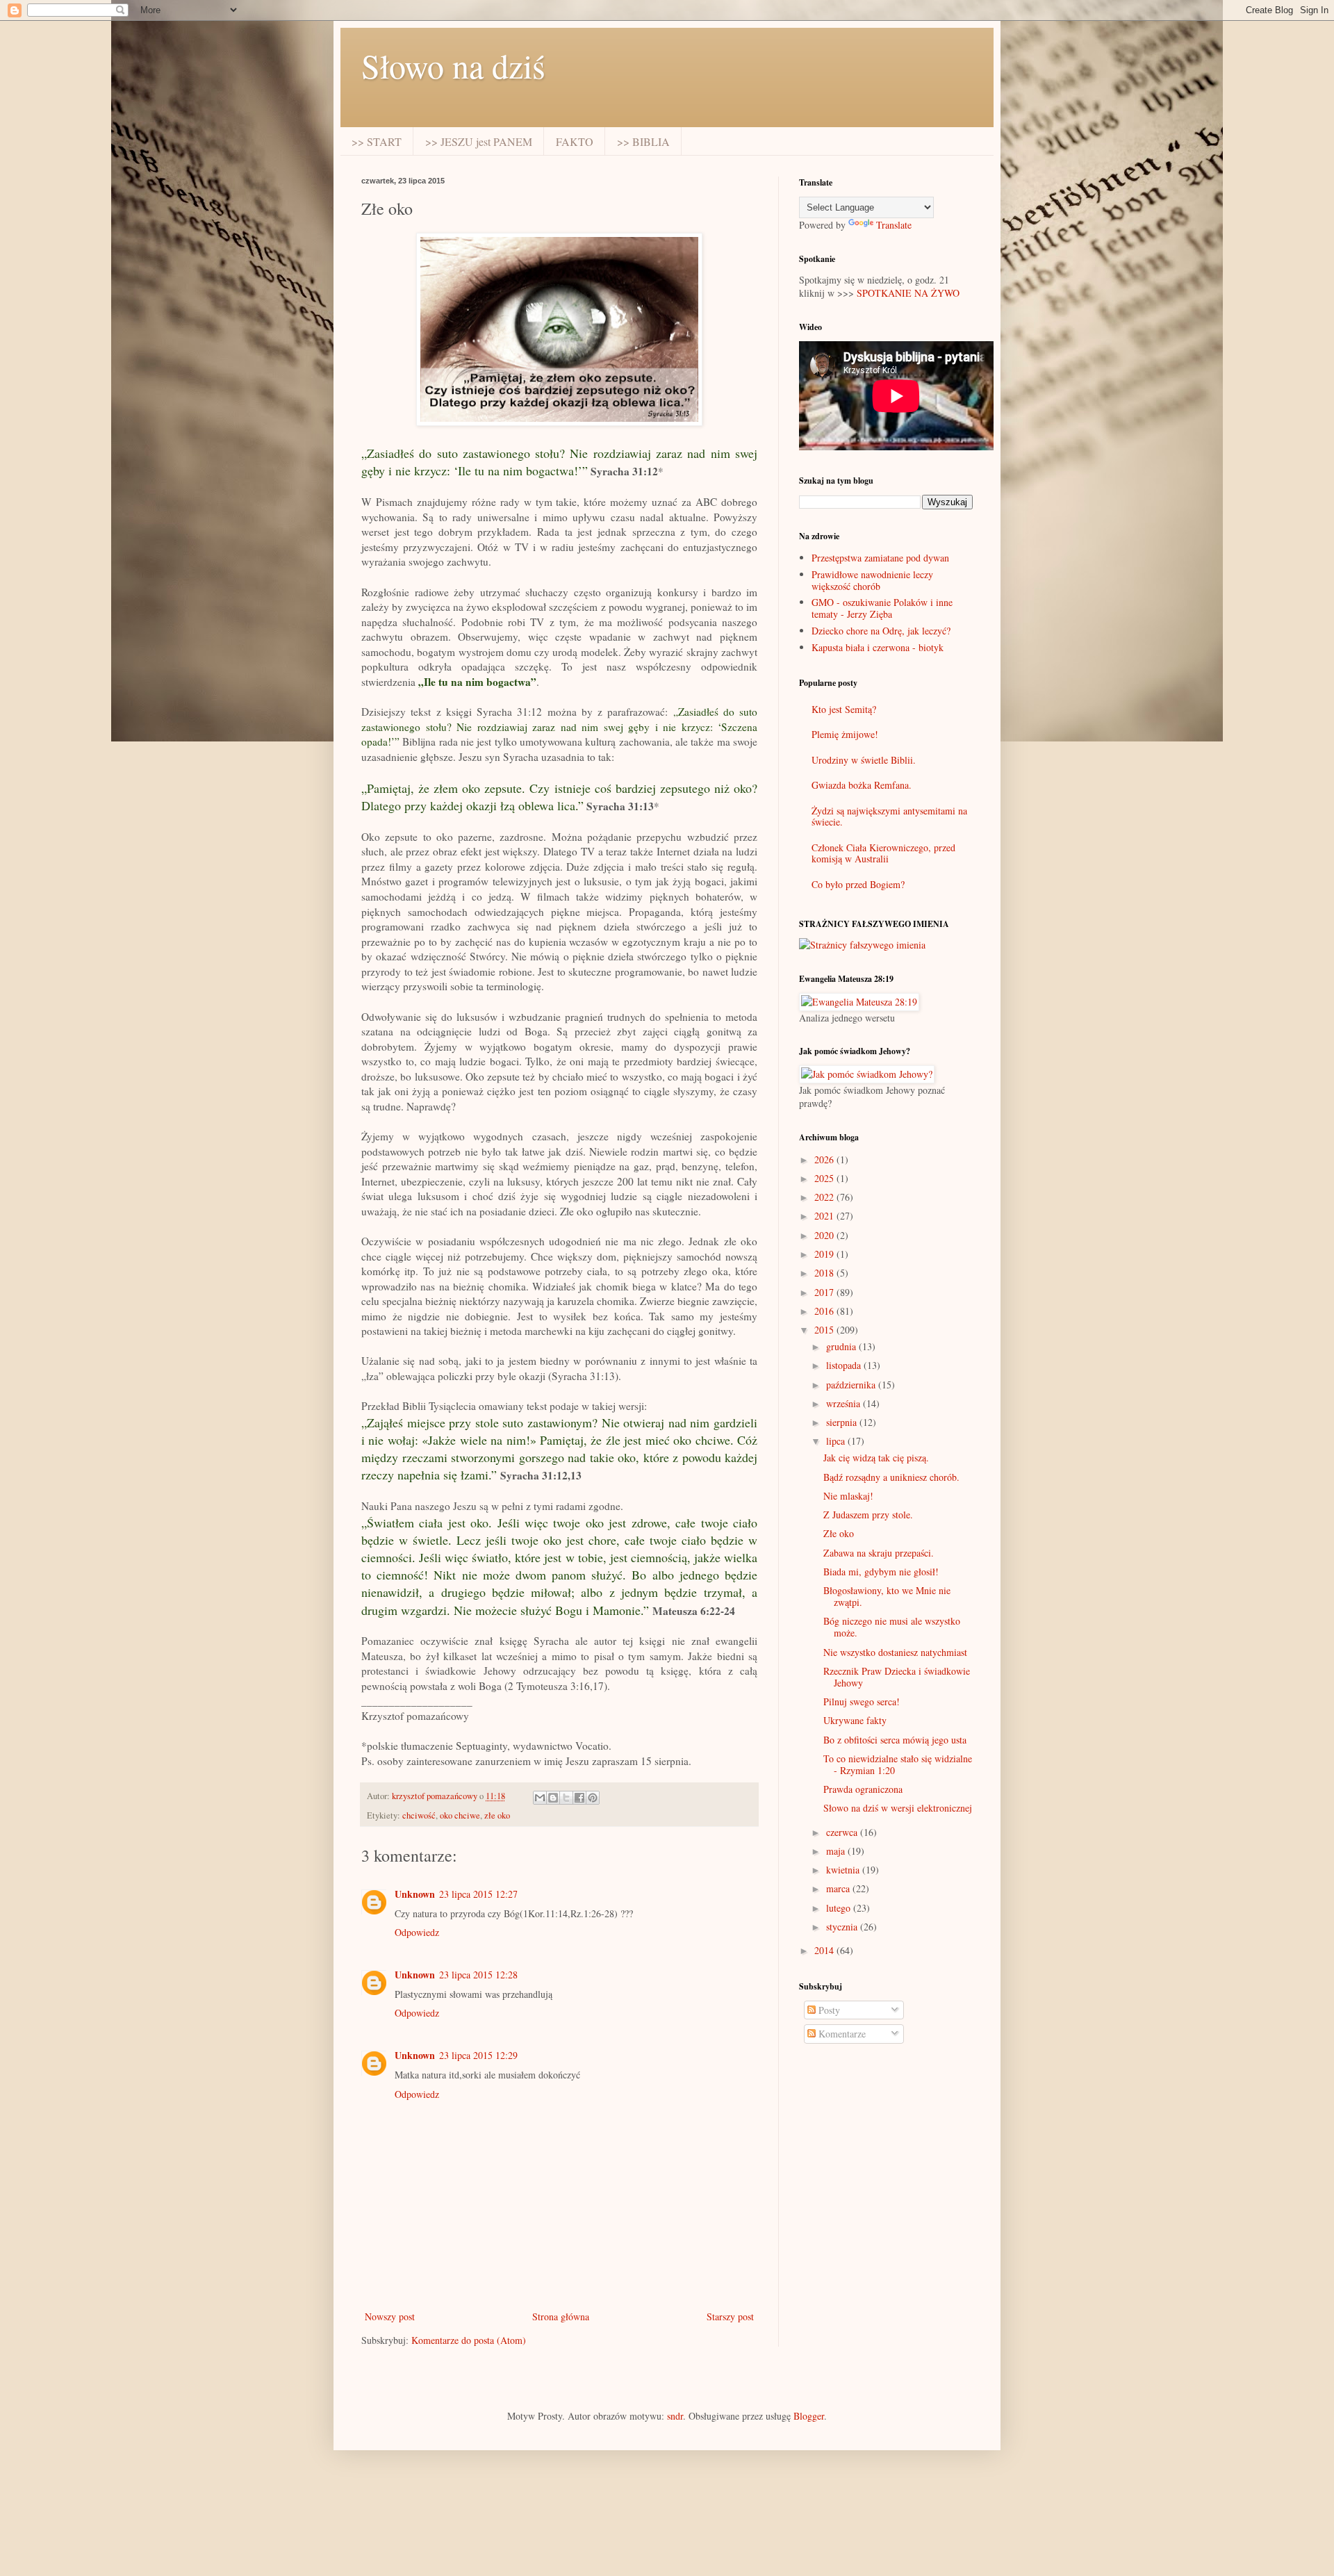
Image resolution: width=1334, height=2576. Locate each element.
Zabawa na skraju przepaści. (879, 1553)
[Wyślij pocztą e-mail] (540, 1798)
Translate (894, 225)
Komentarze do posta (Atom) (469, 2340)
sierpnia (843, 1422)
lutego (840, 1908)
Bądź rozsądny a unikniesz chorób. (891, 1477)
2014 (825, 1950)
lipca (837, 1441)
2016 (825, 1311)
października (852, 1385)
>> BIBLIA (643, 141)
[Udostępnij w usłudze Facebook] (579, 1798)
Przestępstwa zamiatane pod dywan (880, 558)
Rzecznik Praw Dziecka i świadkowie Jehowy (897, 1677)
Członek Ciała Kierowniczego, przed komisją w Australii (883, 853)
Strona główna (561, 2316)
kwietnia (844, 1870)
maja (837, 1851)
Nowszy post (390, 2316)
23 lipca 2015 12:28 (478, 1975)
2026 (825, 1159)
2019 (825, 1254)
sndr (675, 2416)
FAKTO (575, 141)
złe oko (497, 1815)
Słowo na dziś (453, 65)
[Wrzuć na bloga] (553, 1798)
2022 (825, 1197)
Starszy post (730, 2316)
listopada (845, 1365)
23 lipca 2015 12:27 (478, 1894)
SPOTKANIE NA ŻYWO (908, 293)
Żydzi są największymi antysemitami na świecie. (889, 817)
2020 (825, 1235)
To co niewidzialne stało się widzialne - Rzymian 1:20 (898, 1764)
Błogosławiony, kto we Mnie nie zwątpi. (887, 1596)
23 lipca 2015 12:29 (478, 2055)
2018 (825, 1273)
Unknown (415, 1894)
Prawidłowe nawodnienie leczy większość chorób (872, 580)
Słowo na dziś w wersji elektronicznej (898, 1808)
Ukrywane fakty (855, 1720)
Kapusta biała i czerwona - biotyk (878, 647)
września (845, 1403)
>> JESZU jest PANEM (479, 141)
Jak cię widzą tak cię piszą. (876, 1458)
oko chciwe (460, 1815)
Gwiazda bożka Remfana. (862, 785)
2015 (825, 1330)
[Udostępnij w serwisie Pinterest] (593, 1798)
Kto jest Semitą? (844, 709)
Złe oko (839, 1533)
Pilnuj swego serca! (862, 1701)
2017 (825, 1292)
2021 (825, 1216)
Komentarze (841, 2034)
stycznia (843, 1927)
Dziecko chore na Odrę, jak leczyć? (881, 631)
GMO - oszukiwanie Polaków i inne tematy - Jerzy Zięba (882, 608)
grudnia (842, 1346)
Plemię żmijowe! (845, 734)
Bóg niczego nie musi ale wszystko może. (892, 1627)
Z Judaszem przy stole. (868, 1515)
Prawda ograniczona (863, 1789)
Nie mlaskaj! (848, 1496)
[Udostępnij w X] (566, 1798)
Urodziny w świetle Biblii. (864, 760)
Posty (828, 2010)
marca (839, 1888)
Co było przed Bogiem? (858, 884)
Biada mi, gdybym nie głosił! (881, 1572)
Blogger (809, 2416)
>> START (377, 141)
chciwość (419, 1815)
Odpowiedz (417, 1932)
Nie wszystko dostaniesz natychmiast (895, 1652)
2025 (825, 1178)
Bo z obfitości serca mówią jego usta (895, 1740)
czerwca (843, 1832)
